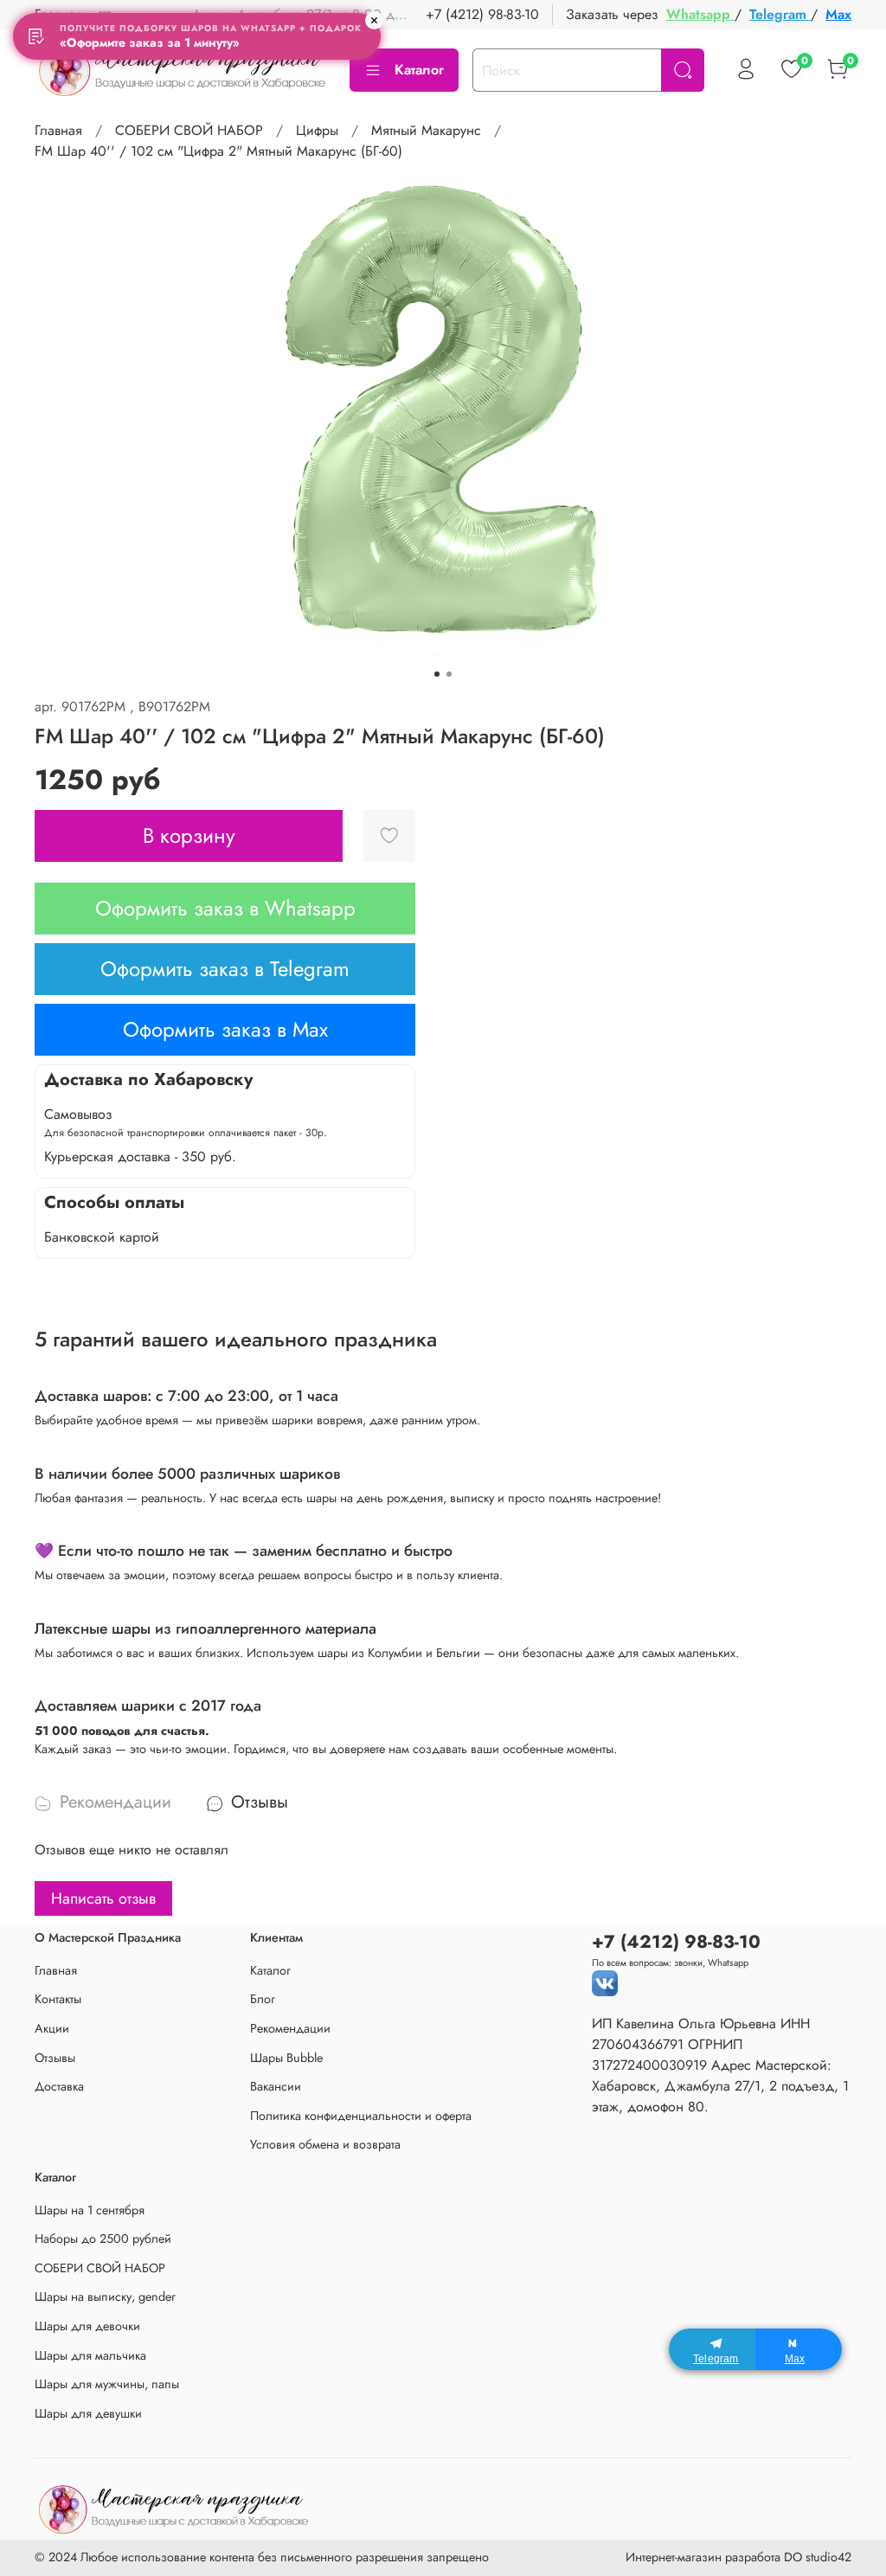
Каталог (419, 70)
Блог (263, 1999)
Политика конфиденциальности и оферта (361, 2116)
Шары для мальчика (90, 2355)
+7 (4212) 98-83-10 (482, 14)
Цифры (317, 130)
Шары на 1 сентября (90, 2210)
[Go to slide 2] (449, 674)
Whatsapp (700, 14)
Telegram (780, 14)
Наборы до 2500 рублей (103, 2239)
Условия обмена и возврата (325, 2144)
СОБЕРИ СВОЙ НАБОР (189, 130)
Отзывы (55, 2058)
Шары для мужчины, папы (107, 2384)
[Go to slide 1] (437, 674)
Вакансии (276, 2086)
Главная (58, 130)
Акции (52, 2028)
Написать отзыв (103, 1898)
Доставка (59, 2086)
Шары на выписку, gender (105, 2297)
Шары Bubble (286, 2058)
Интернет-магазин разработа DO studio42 (738, 2557)
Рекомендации (290, 2028)
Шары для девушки (88, 2413)
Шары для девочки (87, 2326)
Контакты (58, 1999)
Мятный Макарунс (426, 130)
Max (838, 14)
